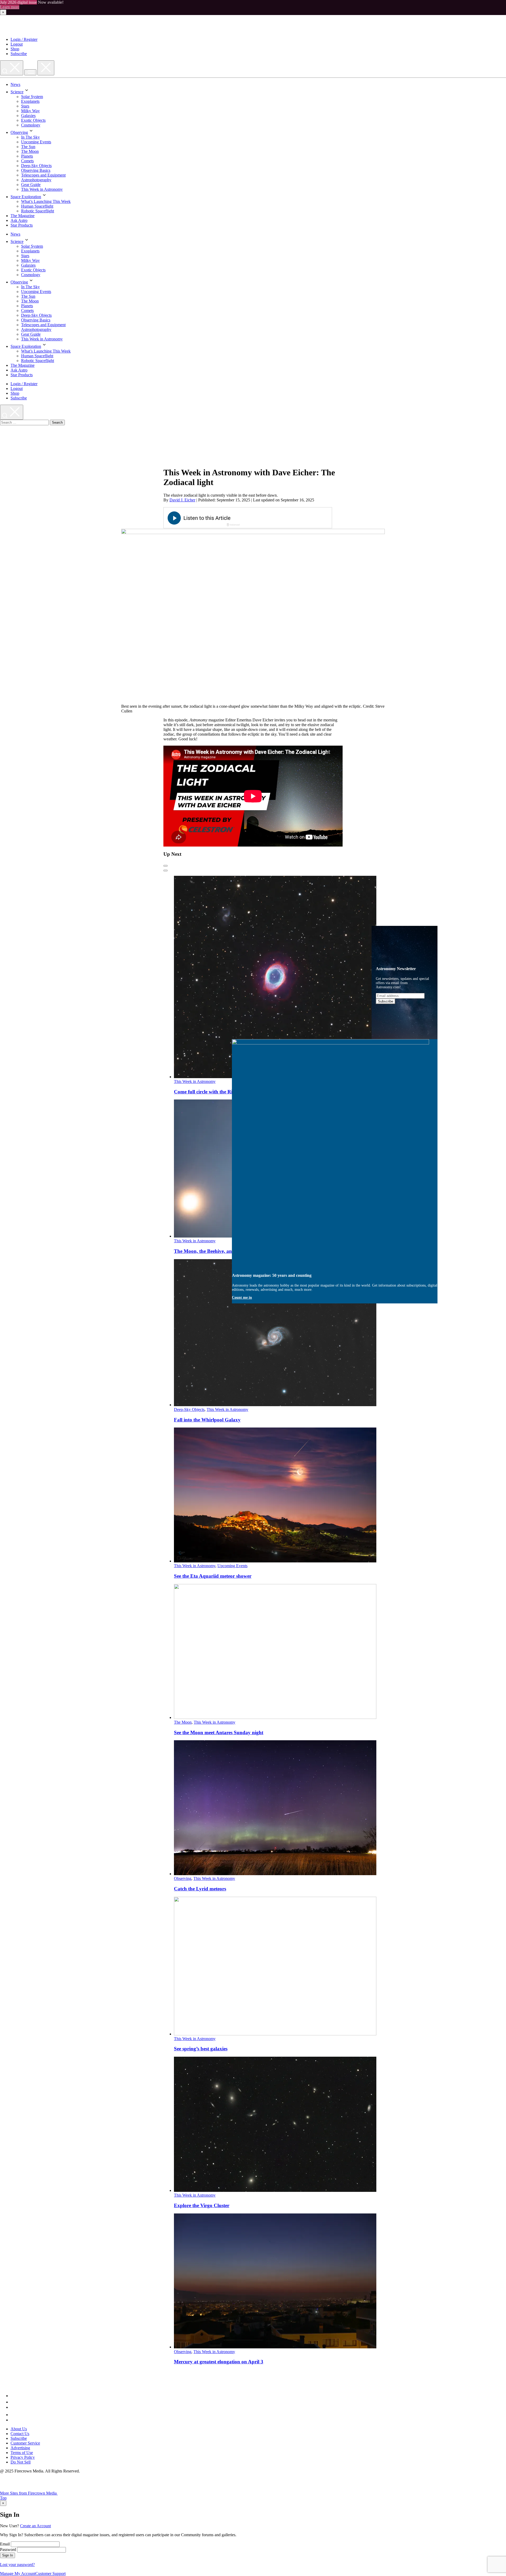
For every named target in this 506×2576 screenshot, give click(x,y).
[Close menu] (46, 68)
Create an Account (35, 2526)
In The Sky (30, 137)
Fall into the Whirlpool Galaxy (207, 1420)
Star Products (22, 225)
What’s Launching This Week (46, 201)
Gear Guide (31, 185)
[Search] (12, 68)
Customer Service (25, 2443)
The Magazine (23, 216)
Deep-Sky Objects (36, 166)
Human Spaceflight (37, 206)
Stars (25, 106)
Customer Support (50, 2573)
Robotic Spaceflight (38, 211)
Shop (15, 49)
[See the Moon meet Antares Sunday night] (275, 1717)
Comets (27, 161)
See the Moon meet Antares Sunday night (219, 1732)
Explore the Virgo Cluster (202, 2205)
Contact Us (20, 2434)
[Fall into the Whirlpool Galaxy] (275, 1405)
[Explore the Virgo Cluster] (275, 2190)
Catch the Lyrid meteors (200, 1889)
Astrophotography (36, 180)
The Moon (30, 151)
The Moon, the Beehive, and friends (212, 1251)
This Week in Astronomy (42, 189)
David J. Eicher (182, 500)
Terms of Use (22, 2453)
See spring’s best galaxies (201, 2049)
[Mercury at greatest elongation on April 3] (275, 2347)
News (15, 84)
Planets (27, 156)
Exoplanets (30, 101)
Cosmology (31, 125)
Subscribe (19, 54)
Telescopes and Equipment (43, 175)
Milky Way (30, 111)
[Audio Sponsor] (287, 518)
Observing (19, 132)
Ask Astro (19, 220)
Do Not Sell (21, 2462)
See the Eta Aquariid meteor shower (213, 1576)
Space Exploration (26, 197)
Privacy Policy (23, 2457)
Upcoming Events (36, 142)
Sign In (8, 2555)
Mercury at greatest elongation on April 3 (219, 2362)
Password (8, 2550)
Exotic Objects (33, 120)
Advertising (20, 2448)
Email (5, 2544)
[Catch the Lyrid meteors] (275, 1874)
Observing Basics (36, 170)
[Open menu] (30, 72)
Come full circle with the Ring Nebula (214, 1092)
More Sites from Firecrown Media (29, 2493)
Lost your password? (17, 2565)
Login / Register (24, 39)
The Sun (28, 147)
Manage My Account (18, 2573)
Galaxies (28, 116)
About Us (19, 2429)
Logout (17, 44)
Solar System (32, 97)
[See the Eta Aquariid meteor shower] (275, 1561)
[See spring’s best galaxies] (275, 2034)
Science (17, 92)
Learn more (10, 7)
